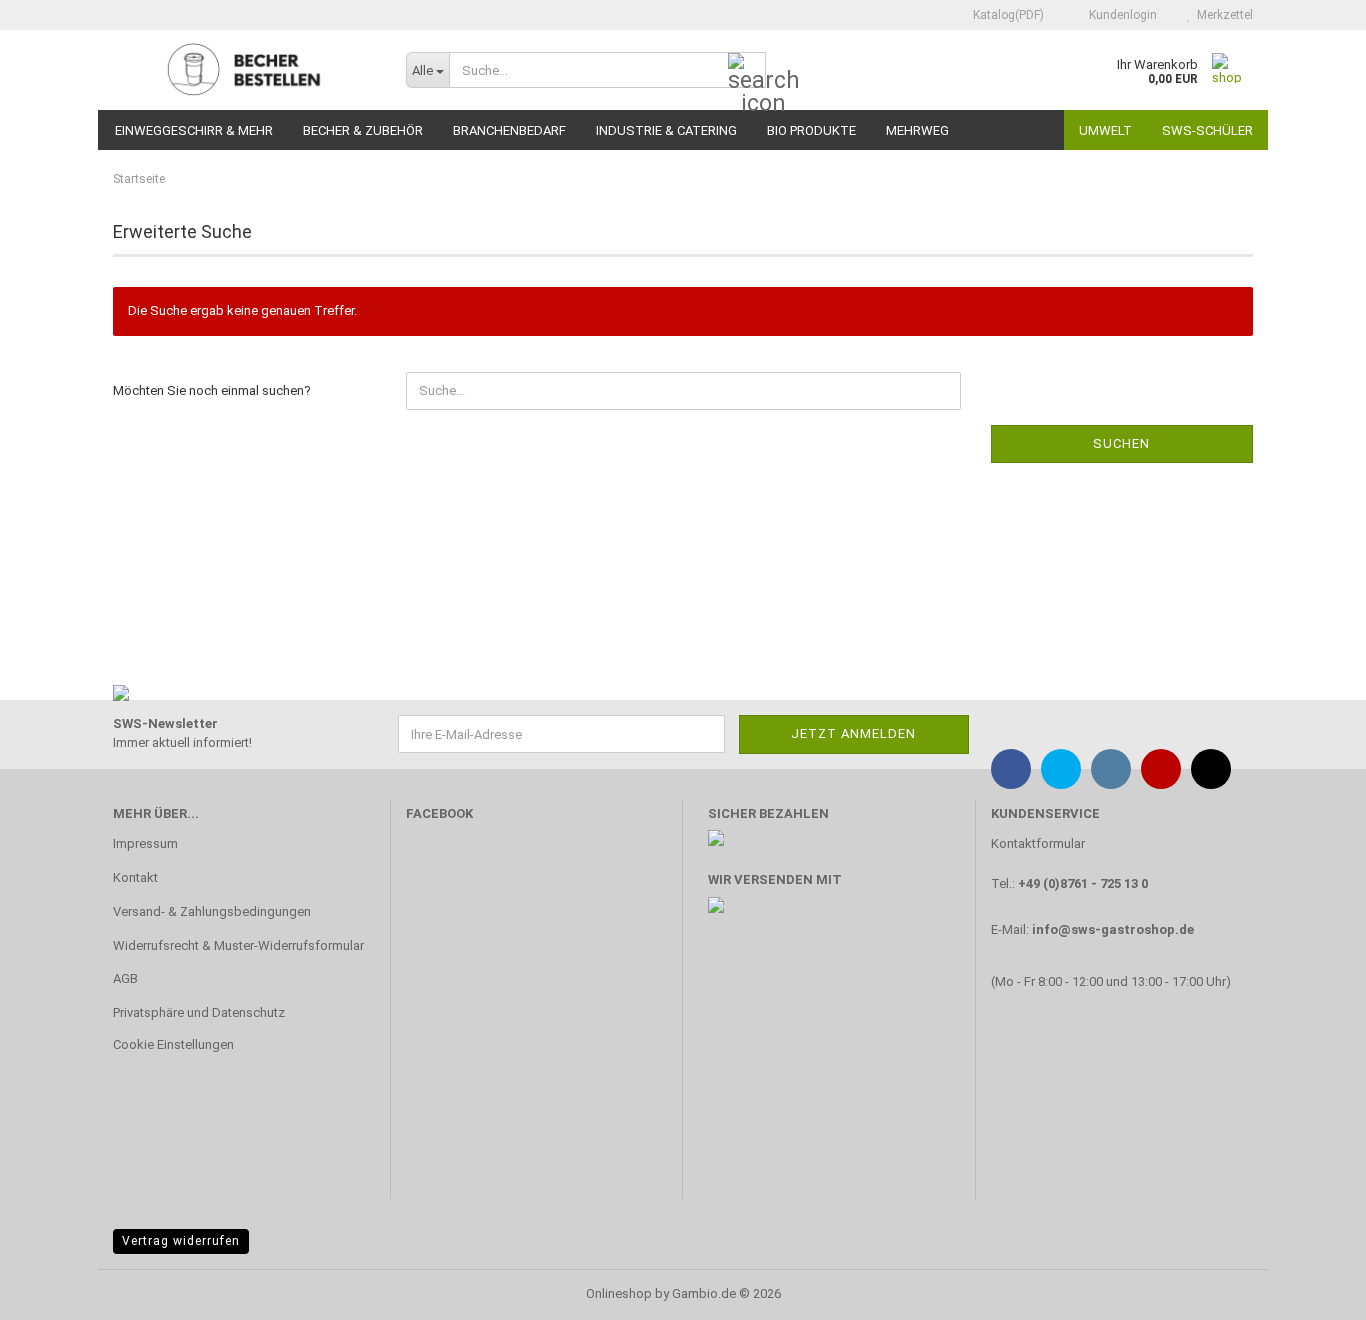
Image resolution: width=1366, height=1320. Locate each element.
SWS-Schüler (1207, 130)
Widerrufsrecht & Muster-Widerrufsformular (238, 945)
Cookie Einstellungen (173, 1044)
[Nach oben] (1311, 1290)
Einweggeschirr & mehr (194, 130)
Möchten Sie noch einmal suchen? (212, 390)
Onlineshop (619, 1293)
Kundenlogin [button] (1120, 15)
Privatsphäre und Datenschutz (199, 1012)
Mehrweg (917, 130)
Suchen (1121, 443)
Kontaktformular (1038, 843)
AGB (125, 978)
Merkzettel (1222, 15)
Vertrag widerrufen (181, 1241)
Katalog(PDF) (1007, 15)
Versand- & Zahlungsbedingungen (212, 911)
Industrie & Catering (666, 130)
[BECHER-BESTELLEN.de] (244, 70)
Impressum (145, 843)
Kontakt (135, 877)
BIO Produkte (811, 130)
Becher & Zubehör (363, 130)
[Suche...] (747, 71)
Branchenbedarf (509, 130)
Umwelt (1105, 130)
